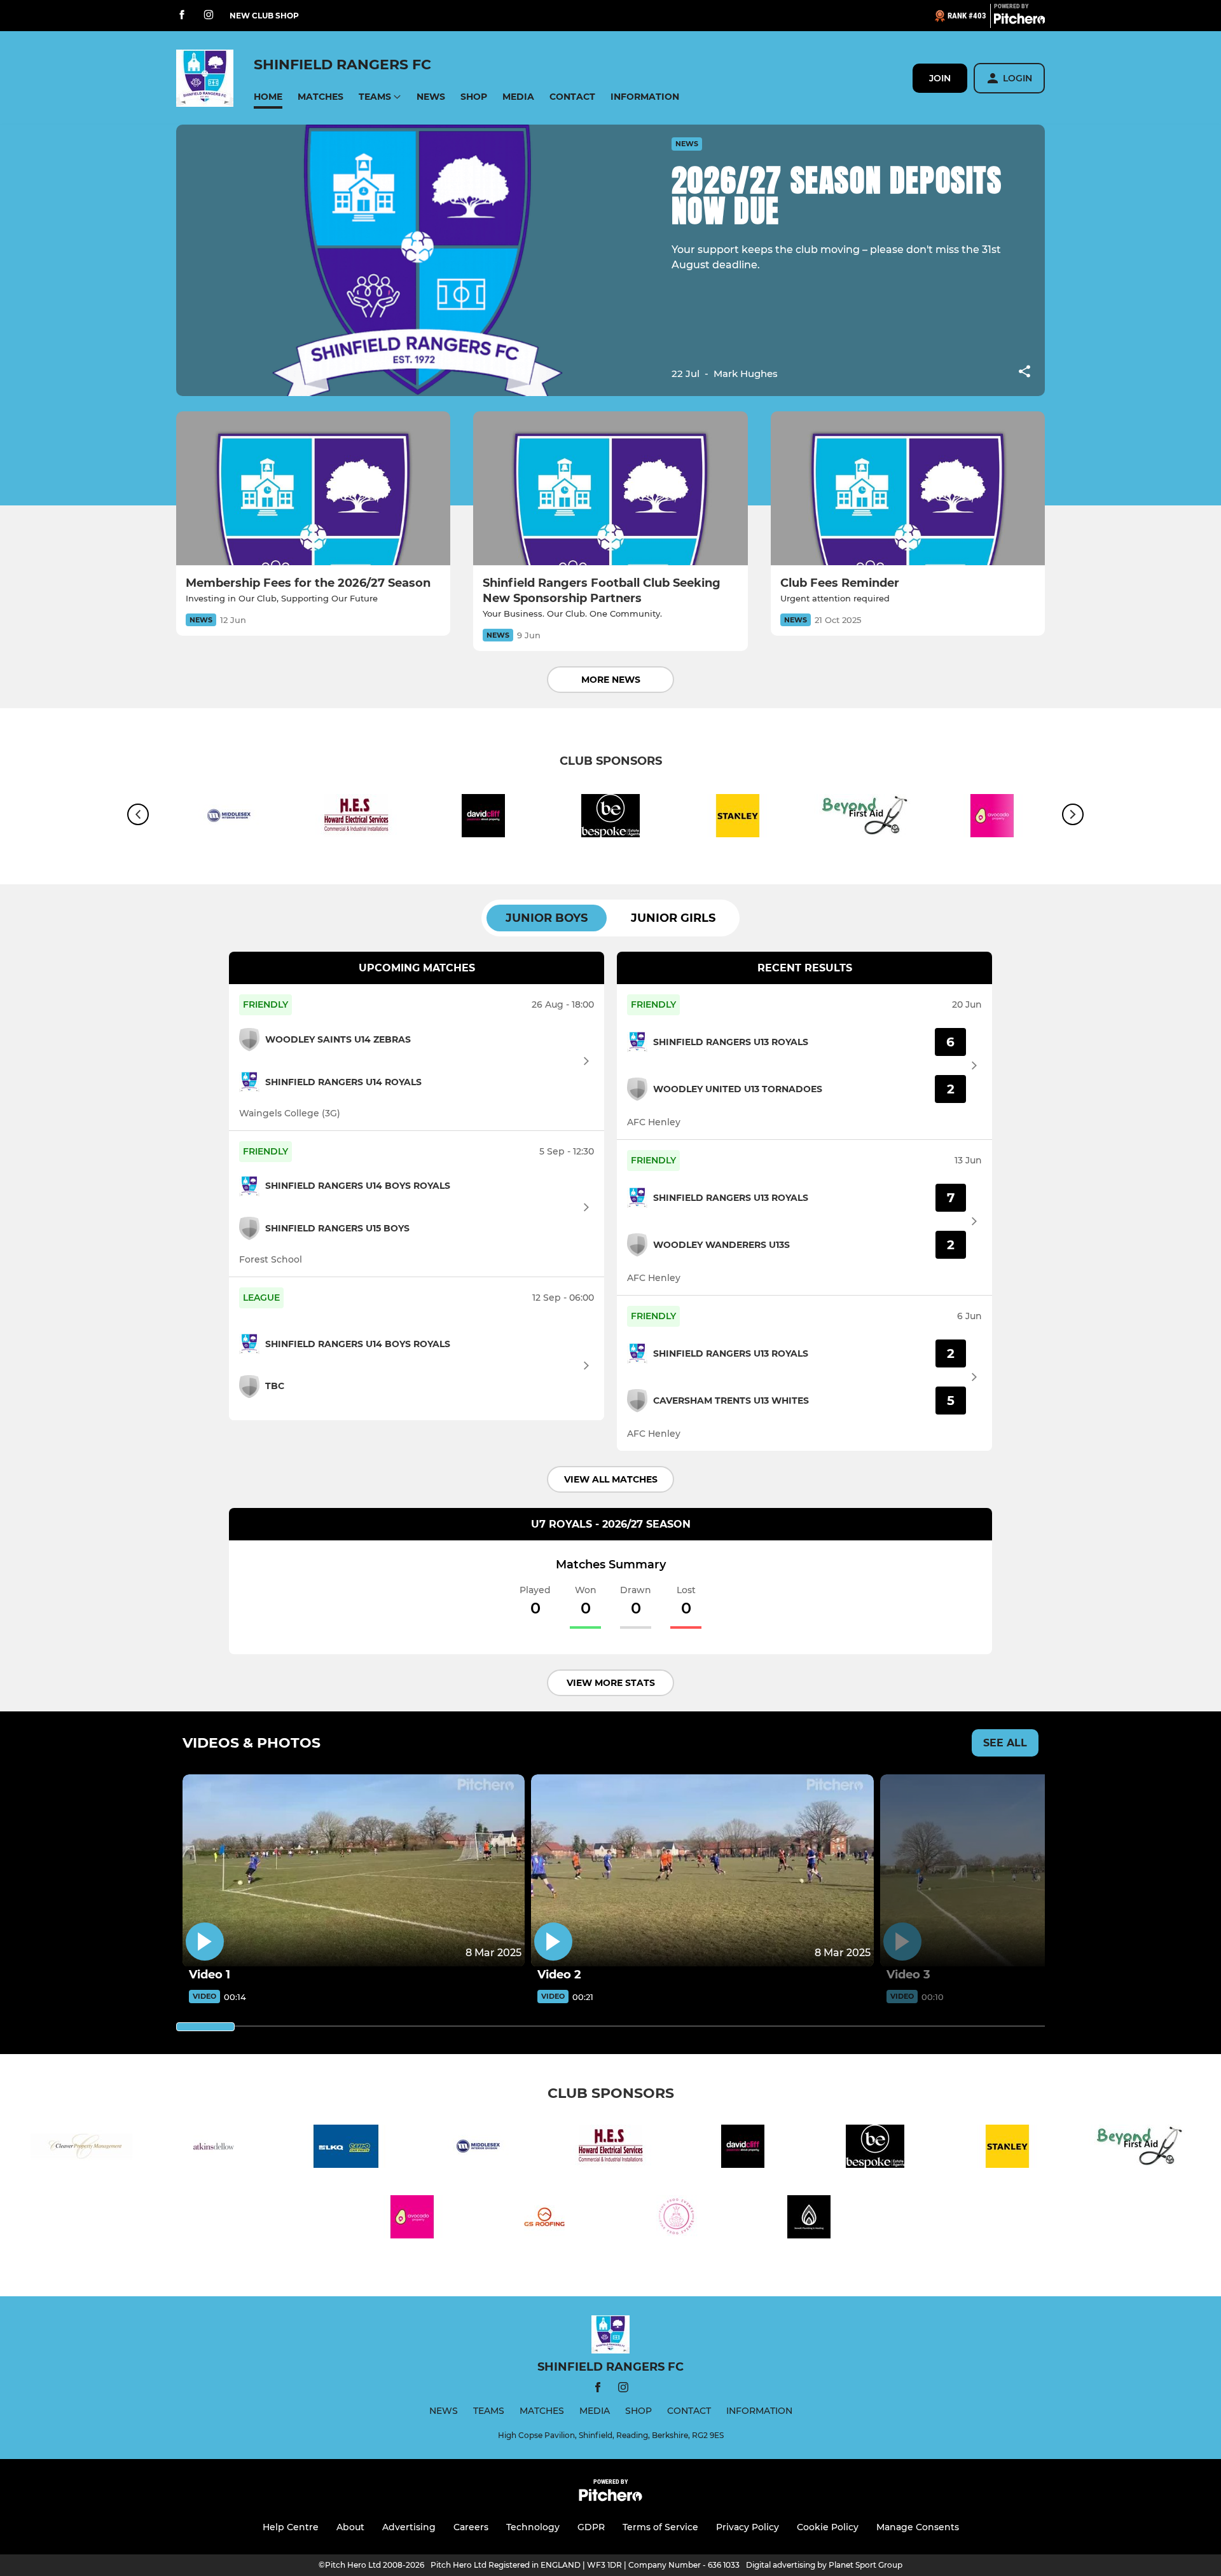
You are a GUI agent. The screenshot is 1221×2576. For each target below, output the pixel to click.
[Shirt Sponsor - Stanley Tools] (738, 818)
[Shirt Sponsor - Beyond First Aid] (865, 818)
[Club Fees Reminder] (908, 489)
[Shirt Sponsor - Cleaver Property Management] (81, 2148)
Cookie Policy (828, 2527)
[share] (1024, 373)
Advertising (409, 2527)
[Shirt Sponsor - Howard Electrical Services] (356, 818)
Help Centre (291, 2527)
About (350, 2527)
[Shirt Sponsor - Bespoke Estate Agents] (610, 818)
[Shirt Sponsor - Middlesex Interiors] (229, 818)
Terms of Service (660, 2527)
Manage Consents (918, 2527)
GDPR (591, 2527)
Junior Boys (547, 918)
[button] (268, 97)
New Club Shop (264, 16)
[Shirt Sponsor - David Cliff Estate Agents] (483, 818)
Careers (471, 2527)
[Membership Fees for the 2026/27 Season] (313, 489)
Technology (533, 2527)
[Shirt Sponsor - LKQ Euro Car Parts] (346, 2148)
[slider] (205, 2027)
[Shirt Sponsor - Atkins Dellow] (214, 2148)
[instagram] (209, 16)
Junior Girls (673, 918)
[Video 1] (354, 1871)
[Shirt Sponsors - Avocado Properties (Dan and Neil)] (412, 2219)
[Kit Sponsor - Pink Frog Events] (677, 2219)
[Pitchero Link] (1019, 21)
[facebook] (182, 16)
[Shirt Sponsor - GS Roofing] (544, 2219)
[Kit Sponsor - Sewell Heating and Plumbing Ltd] (809, 2219)
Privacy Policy (748, 2527)
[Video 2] (702, 1871)
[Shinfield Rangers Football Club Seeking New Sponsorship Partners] (610, 489)
